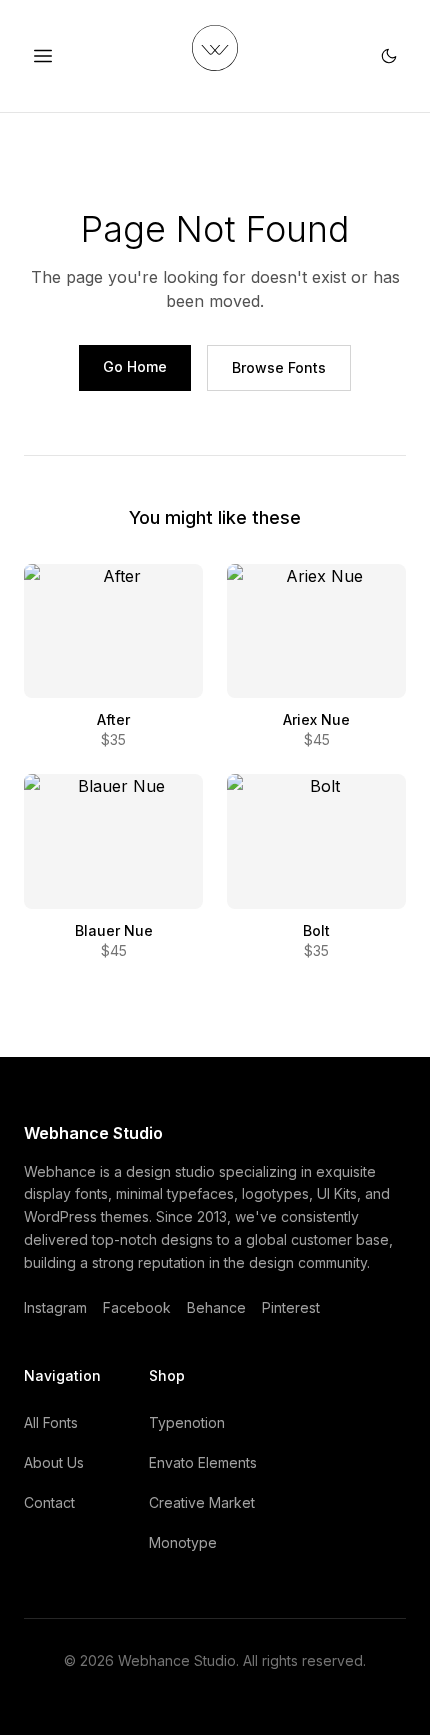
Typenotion (187, 1422)
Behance (216, 1307)
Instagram (55, 1307)
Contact (49, 1502)
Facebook (137, 1307)
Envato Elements (203, 1462)
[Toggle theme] (389, 56)
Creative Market (202, 1502)
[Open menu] (43, 56)
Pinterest (291, 1307)
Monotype (183, 1542)
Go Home (135, 366)
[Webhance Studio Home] (215, 48)
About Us (54, 1462)
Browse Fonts (279, 367)
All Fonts (51, 1422)
